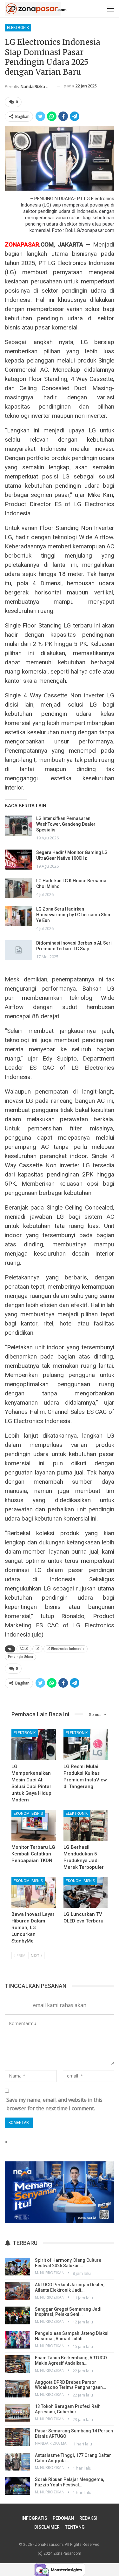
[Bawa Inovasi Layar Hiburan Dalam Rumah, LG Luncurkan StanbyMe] (34, 1893)
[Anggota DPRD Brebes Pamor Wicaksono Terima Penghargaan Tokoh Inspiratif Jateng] (17, 2389)
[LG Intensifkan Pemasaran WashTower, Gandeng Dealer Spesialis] (18, 826)
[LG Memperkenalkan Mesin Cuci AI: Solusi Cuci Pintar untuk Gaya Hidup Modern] (34, 1745)
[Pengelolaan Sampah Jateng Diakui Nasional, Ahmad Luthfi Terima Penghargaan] (17, 2340)
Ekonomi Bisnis (28, 1813)
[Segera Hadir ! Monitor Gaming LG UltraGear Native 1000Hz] (18, 860)
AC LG (24, 1649)
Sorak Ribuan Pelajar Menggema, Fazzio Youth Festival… (69, 2482)
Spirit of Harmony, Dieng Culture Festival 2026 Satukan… (68, 2263)
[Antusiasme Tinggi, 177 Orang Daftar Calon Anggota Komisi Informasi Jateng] (17, 2462)
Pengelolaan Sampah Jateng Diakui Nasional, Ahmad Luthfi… (72, 2336)
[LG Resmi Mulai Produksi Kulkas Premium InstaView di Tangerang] (86, 1745)
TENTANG (75, 2527)
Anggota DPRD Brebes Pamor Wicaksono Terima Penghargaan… (70, 2385)
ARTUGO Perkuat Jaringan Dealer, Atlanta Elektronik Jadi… (70, 2287)
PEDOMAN (63, 2518)
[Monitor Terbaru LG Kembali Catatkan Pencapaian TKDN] (34, 1825)
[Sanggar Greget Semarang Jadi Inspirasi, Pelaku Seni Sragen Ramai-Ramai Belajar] (17, 2315)
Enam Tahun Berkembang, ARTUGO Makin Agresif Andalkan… (71, 2360)
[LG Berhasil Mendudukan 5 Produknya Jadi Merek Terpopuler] (86, 1825)
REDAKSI (88, 2518)
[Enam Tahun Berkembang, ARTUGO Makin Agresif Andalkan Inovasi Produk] (17, 2364)
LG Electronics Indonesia (66, 1649)
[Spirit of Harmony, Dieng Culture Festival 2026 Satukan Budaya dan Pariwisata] (17, 2267)
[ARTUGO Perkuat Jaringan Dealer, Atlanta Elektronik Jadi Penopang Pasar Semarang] (17, 2291)
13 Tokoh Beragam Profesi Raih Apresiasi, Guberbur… (68, 2409)
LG (37, 1649)
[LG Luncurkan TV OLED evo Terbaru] (86, 1893)
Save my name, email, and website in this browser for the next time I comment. (54, 2104)
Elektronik (18, 28)
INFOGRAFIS (34, 2518)
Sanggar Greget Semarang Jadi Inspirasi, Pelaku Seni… (68, 2312)
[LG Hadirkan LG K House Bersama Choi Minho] (18, 888)
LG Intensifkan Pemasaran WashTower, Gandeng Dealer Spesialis (66, 824)
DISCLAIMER (47, 2527)
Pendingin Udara (20, 1657)
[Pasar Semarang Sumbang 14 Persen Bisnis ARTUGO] (17, 2437)
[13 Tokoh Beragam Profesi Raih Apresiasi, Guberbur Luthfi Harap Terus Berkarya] (17, 2413)
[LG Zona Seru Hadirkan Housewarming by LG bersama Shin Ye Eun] (18, 916)
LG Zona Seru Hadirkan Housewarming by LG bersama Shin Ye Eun (73, 915)
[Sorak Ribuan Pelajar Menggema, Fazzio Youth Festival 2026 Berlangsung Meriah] (17, 2486)
